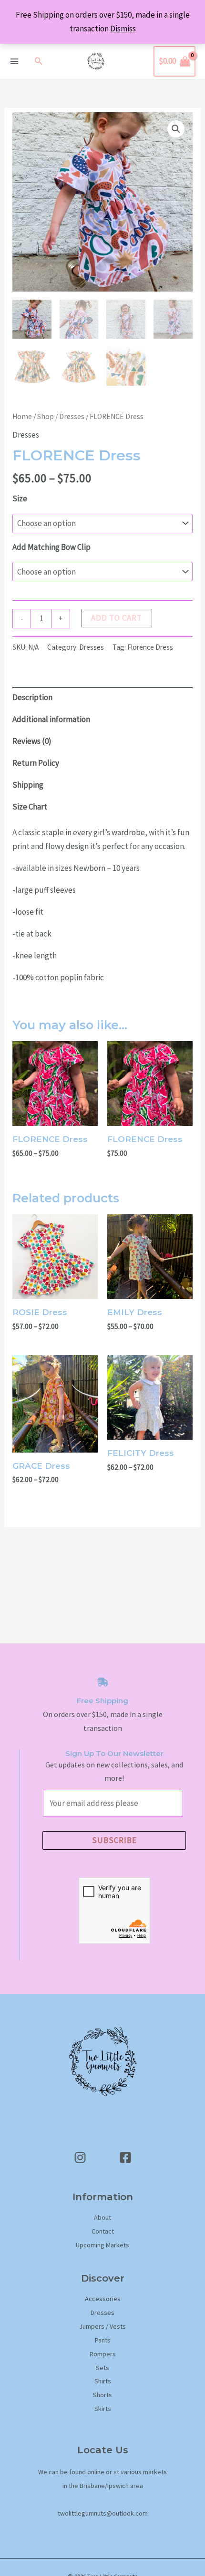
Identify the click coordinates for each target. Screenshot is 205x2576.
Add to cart (117, 618)
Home (22, 416)
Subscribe (114, 1840)
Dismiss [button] (123, 29)
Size (20, 498)
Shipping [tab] (28, 785)
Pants (103, 2340)
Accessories (103, 2299)
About (102, 2217)
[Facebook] (125, 2157)
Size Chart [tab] (30, 807)
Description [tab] (32, 697)
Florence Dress (150, 647)
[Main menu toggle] (14, 61)
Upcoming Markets (102, 2245)
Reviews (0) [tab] (32, 741)
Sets (102, 2368)
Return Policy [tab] (36, 763)
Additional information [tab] (51, 719)
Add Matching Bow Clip (51, 547)
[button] (39, 61)
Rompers (103, 2354)
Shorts (102, 2395)
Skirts (103, 2409)
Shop (46, 416)
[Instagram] (80, 2157)
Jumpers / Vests (102, 2326)
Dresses (72, 416)
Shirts (103, 2381)
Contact (103, 2231)
